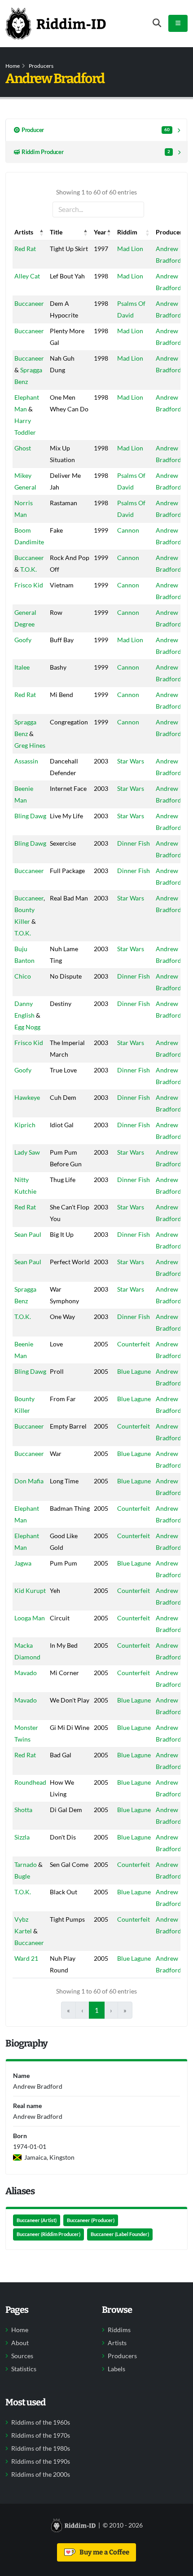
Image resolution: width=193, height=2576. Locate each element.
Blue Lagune (134, 1371)
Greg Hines (30, 745)
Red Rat (25, 249)
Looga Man (30, 1618)
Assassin (26, 761)
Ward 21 (26, 1958)
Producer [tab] (96, 130)
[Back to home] (56, 23)
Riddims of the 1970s (41, 2435)
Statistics (24, 2369)
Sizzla (22, 1837)
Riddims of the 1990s (41, 2461)
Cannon (128, 530)
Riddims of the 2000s (41, 2475)
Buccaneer (29, 303)
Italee (22, 667)
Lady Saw (27, 1152)
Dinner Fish (134, 843)
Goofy (23, 640)
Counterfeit (134, 1344)
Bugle (22, 1876)
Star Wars (131, 761)
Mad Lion (130, 249)
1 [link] (97, 2010)
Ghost (23, 448)
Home (13, 66)
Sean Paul (28, 1234)
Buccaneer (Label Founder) (120, 2234)
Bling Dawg (30, 816)
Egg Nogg (27, 1027)
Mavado (26, 1673)
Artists (117, 2343)
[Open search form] (157, 23)
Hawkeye (27, 1097)
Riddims (119, 2330)
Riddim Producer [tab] (96, 152)
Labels (116, 2369)
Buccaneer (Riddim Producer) (48, 2234)
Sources (22, 2356)
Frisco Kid (29, 585)
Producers (41, 66)
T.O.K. (29, 569)
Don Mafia (29, 1481)
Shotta (23, 1810)
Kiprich (25, 1125)
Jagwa (23, 1563)
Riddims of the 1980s (41, 2448)
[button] (42, 232)
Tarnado (26, 1864)
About (20, 2343)
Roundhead (30, 1782)
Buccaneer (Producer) (91, 2220)
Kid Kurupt (30, 1590)
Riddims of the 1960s (41, 2422)
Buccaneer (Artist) (37, 2220)
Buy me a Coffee (103, 2552)
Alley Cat (27, 276)
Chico (23, 976)
